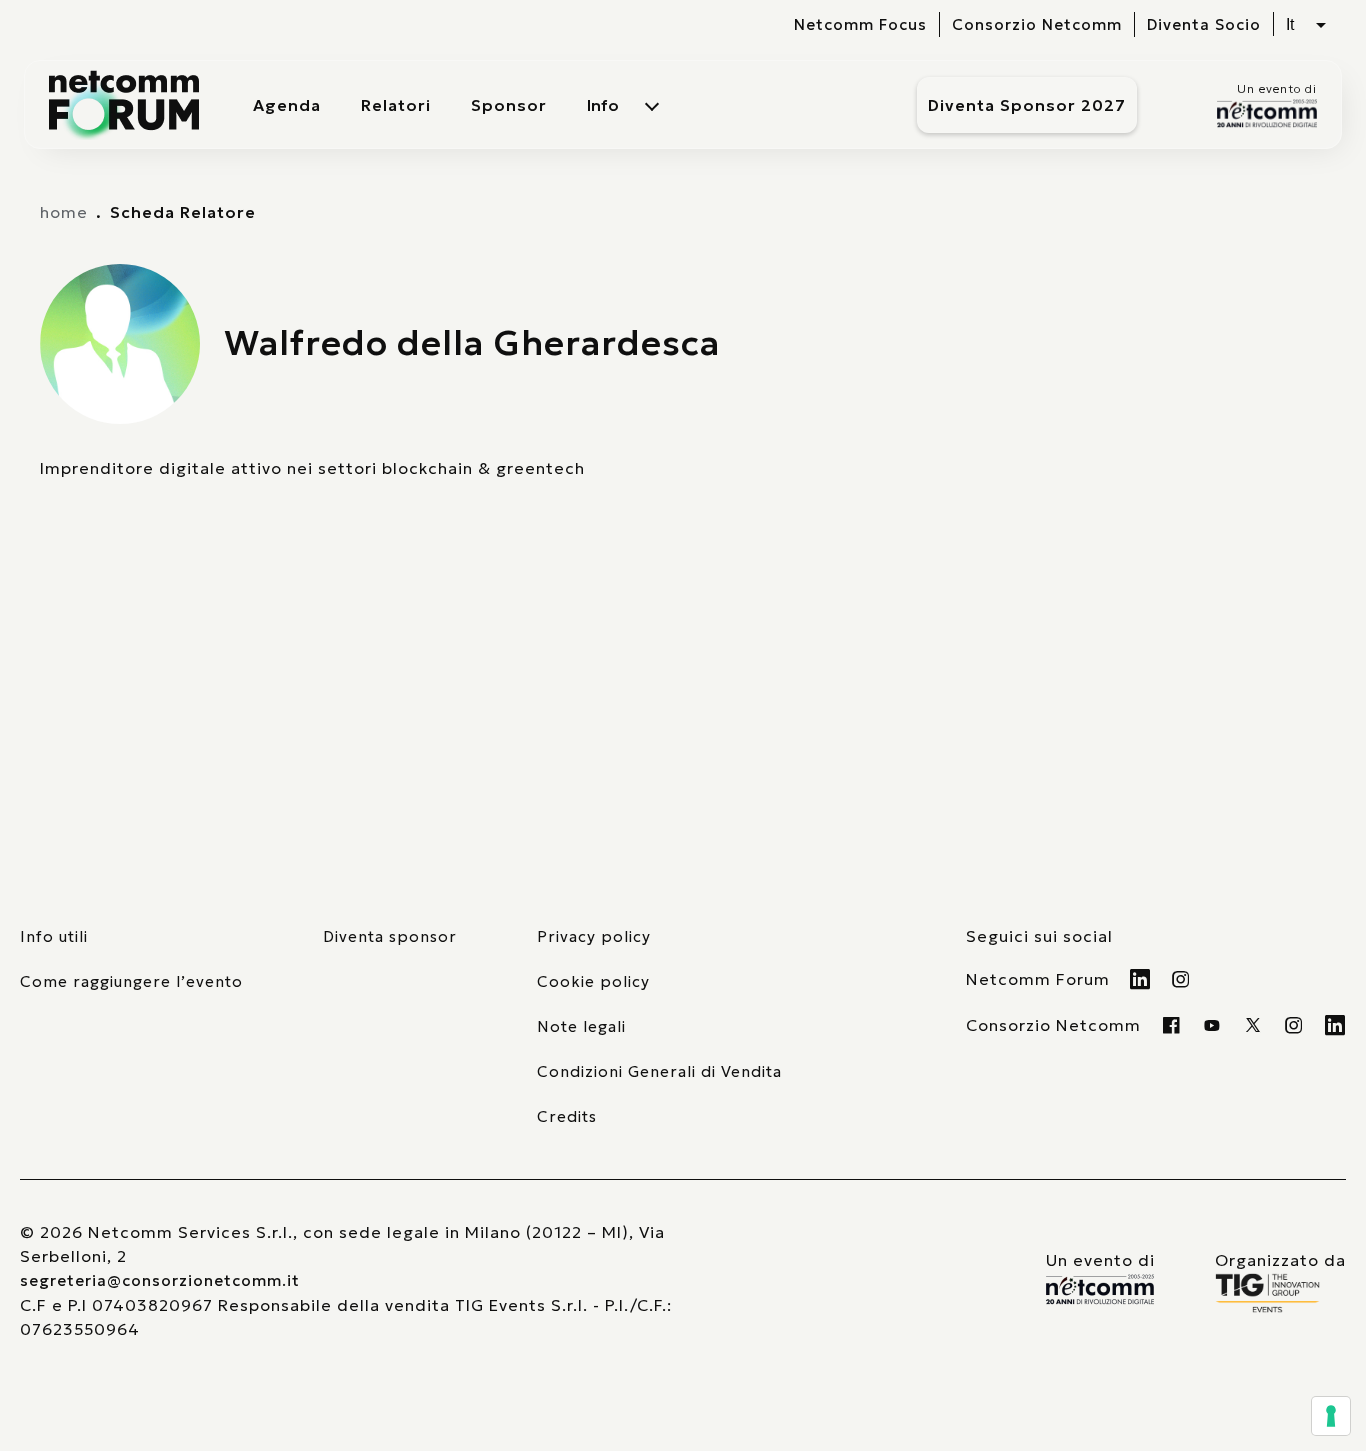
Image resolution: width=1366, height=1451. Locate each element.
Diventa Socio (1204, 24)
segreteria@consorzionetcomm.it (160, 1280)
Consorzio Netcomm (1037, 24)
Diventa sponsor (390, 936)
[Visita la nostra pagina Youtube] (1212, 1025)
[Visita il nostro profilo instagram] (1294, 1025)
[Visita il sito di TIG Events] (1280, 1293)
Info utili (54, 936)
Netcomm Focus (860, 24)
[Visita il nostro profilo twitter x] (1253, 1025)
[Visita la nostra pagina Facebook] (1171, 1025)
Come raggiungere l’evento (131, 981)
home (64, 212)
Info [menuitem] (603, 105)
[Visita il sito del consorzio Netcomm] (1100, 1289)
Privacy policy (594, 936)
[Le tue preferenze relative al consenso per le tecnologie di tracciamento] (1331, 1416)
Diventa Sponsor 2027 (1027, 105)
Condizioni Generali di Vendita (659, 1071)
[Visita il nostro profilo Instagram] (1181, 979)
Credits (567, 1116)
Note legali (581, 1026)
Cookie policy (593, 981)
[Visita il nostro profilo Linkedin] (1140, 979)
